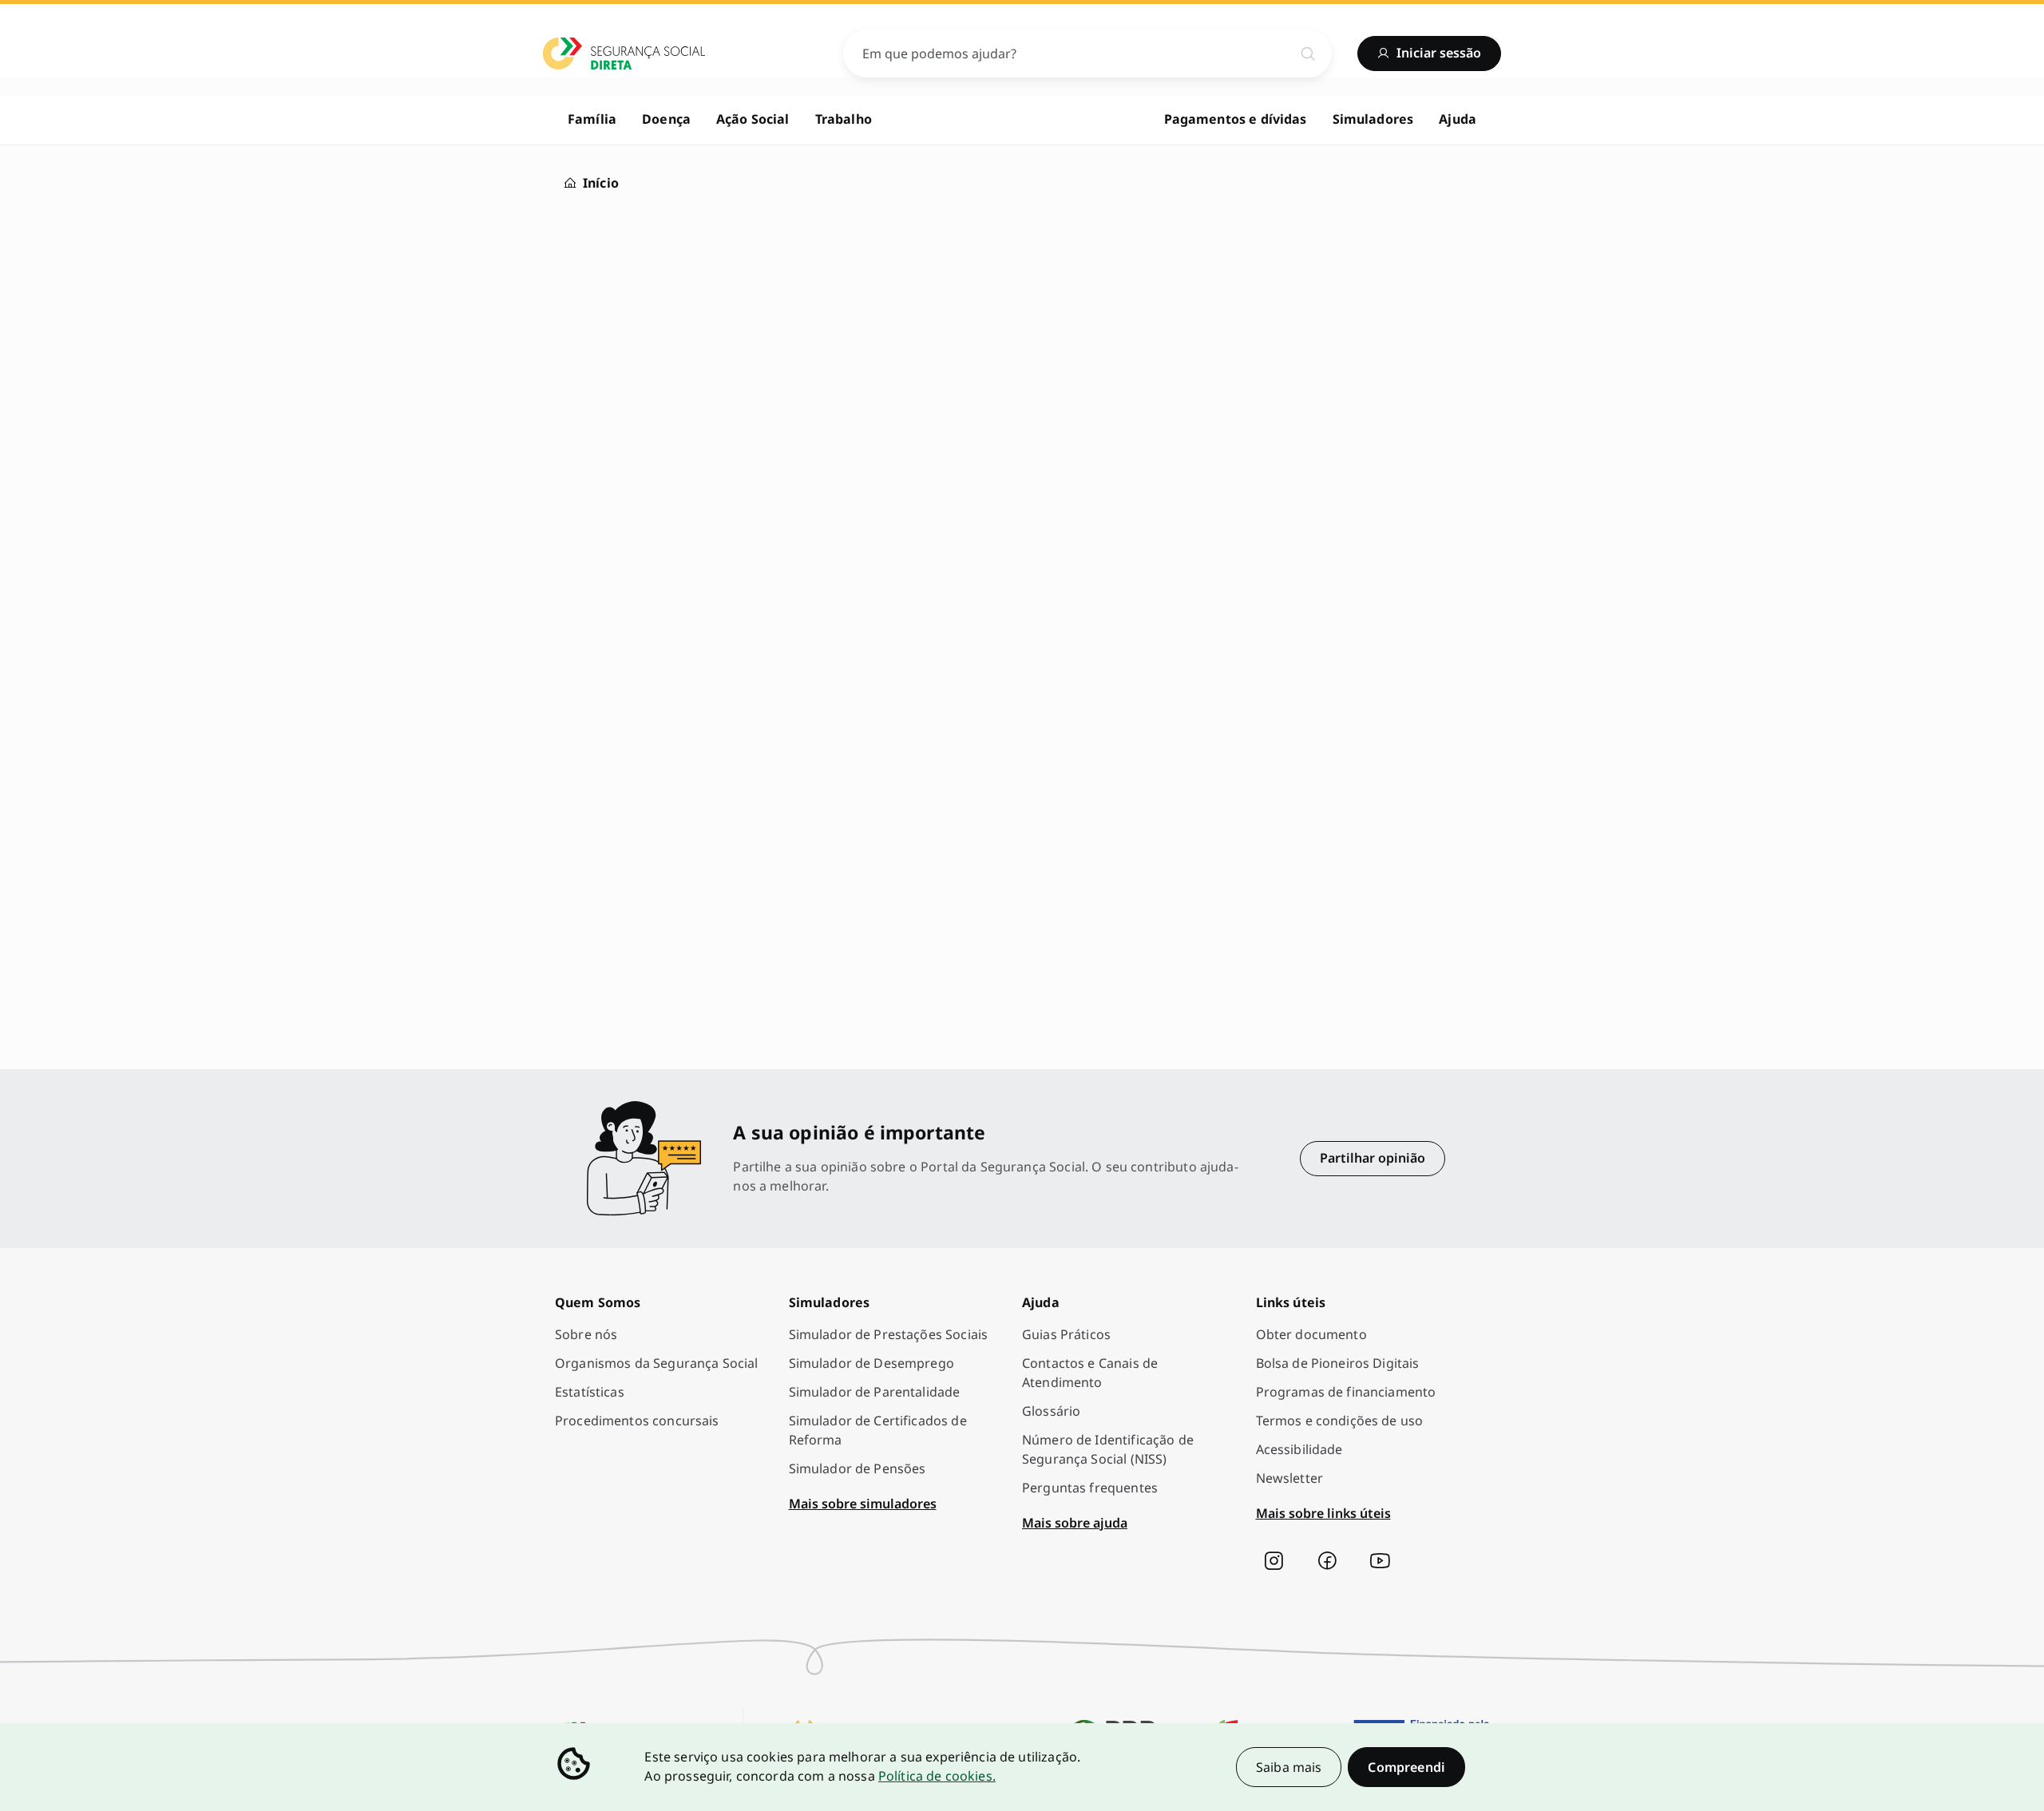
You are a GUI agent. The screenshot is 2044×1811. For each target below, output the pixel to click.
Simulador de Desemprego (871, 1363)
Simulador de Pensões (858, 1468)
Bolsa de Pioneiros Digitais (1338, 1363)
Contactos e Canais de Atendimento (1090, 1373)
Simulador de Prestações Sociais (889, 1334)
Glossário (1051, 1411)
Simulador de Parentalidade (875, 1392)
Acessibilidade (1299, 1449)
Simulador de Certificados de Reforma (878, 1430)
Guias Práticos (1066, 1334)
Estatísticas (590, 1392)
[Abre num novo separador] (1274, 1561)
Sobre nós (586, 1334)
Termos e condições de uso (1340, 1421)
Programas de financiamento (1346, 1392)
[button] (1406, 1767)
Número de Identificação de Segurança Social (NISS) (1108, 1449)
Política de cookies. (937, 1776)
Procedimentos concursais (637, 1421)
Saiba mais (1289, 1767)
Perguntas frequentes (1090, 1488)
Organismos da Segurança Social (657, 1363)
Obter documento (1311, 1334)
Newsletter (1290, 1478)
